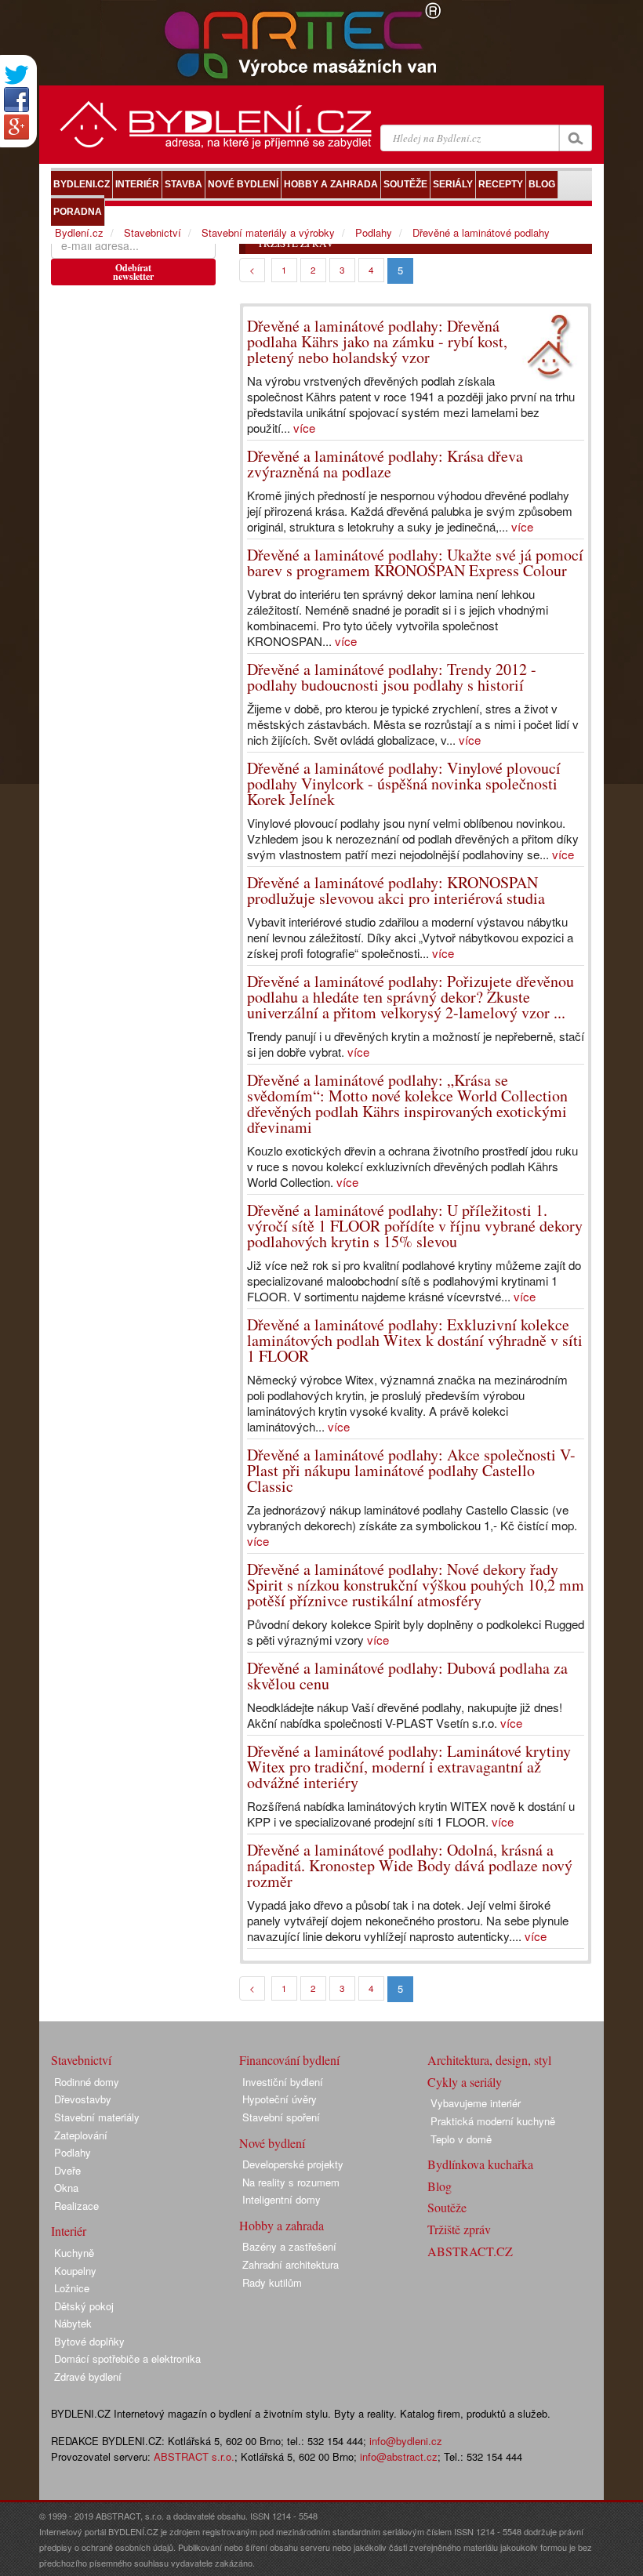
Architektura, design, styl (489, 2060)
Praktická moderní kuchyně (493, 2121)
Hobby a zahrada (282, 2225)
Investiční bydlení (283, 2082)
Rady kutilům (272, 2282)
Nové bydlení (272, 2143)
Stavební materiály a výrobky (268, 232)
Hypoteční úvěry (280, 2099)
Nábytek (73, 2323)
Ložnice (72, 2288)
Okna (66, 2188)
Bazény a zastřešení (289, 2246)
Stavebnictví (153, 232)
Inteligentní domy (282, 2199)
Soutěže (447, 2207)
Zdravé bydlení (88, 2376)
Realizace (76, 2206)
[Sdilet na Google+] (16, 127)
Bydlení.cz (79, 232)
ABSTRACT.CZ (470, 2251)
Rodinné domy (87, 2082)
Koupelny (75, 2271)
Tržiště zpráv (459, 2229)
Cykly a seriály (465, 2082)
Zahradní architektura (291, 2264)
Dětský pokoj (84, 2306)
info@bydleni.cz (406, 2441)
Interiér (69, 2231)
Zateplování (81, 2135)
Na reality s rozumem (291, 2182)
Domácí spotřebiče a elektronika (127, 2358)
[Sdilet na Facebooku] (16, 100)
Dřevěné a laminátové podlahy (481, 232)
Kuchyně (74, 2253)
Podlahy (374, 232)
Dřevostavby (83, 2099)
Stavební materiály (97, 2117)
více (304, 428)
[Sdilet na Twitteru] (16, 75)
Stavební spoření (281, 2117)
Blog (440, 2186)
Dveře (67, 2170)
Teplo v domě (461, 2139)
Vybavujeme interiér (476, 2103)
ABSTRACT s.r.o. (194, 2456)
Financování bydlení (289, 2060)
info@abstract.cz (399, 2456)
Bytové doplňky (89, 2341)
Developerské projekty (293, 2164)
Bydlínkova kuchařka (480, 2164)
